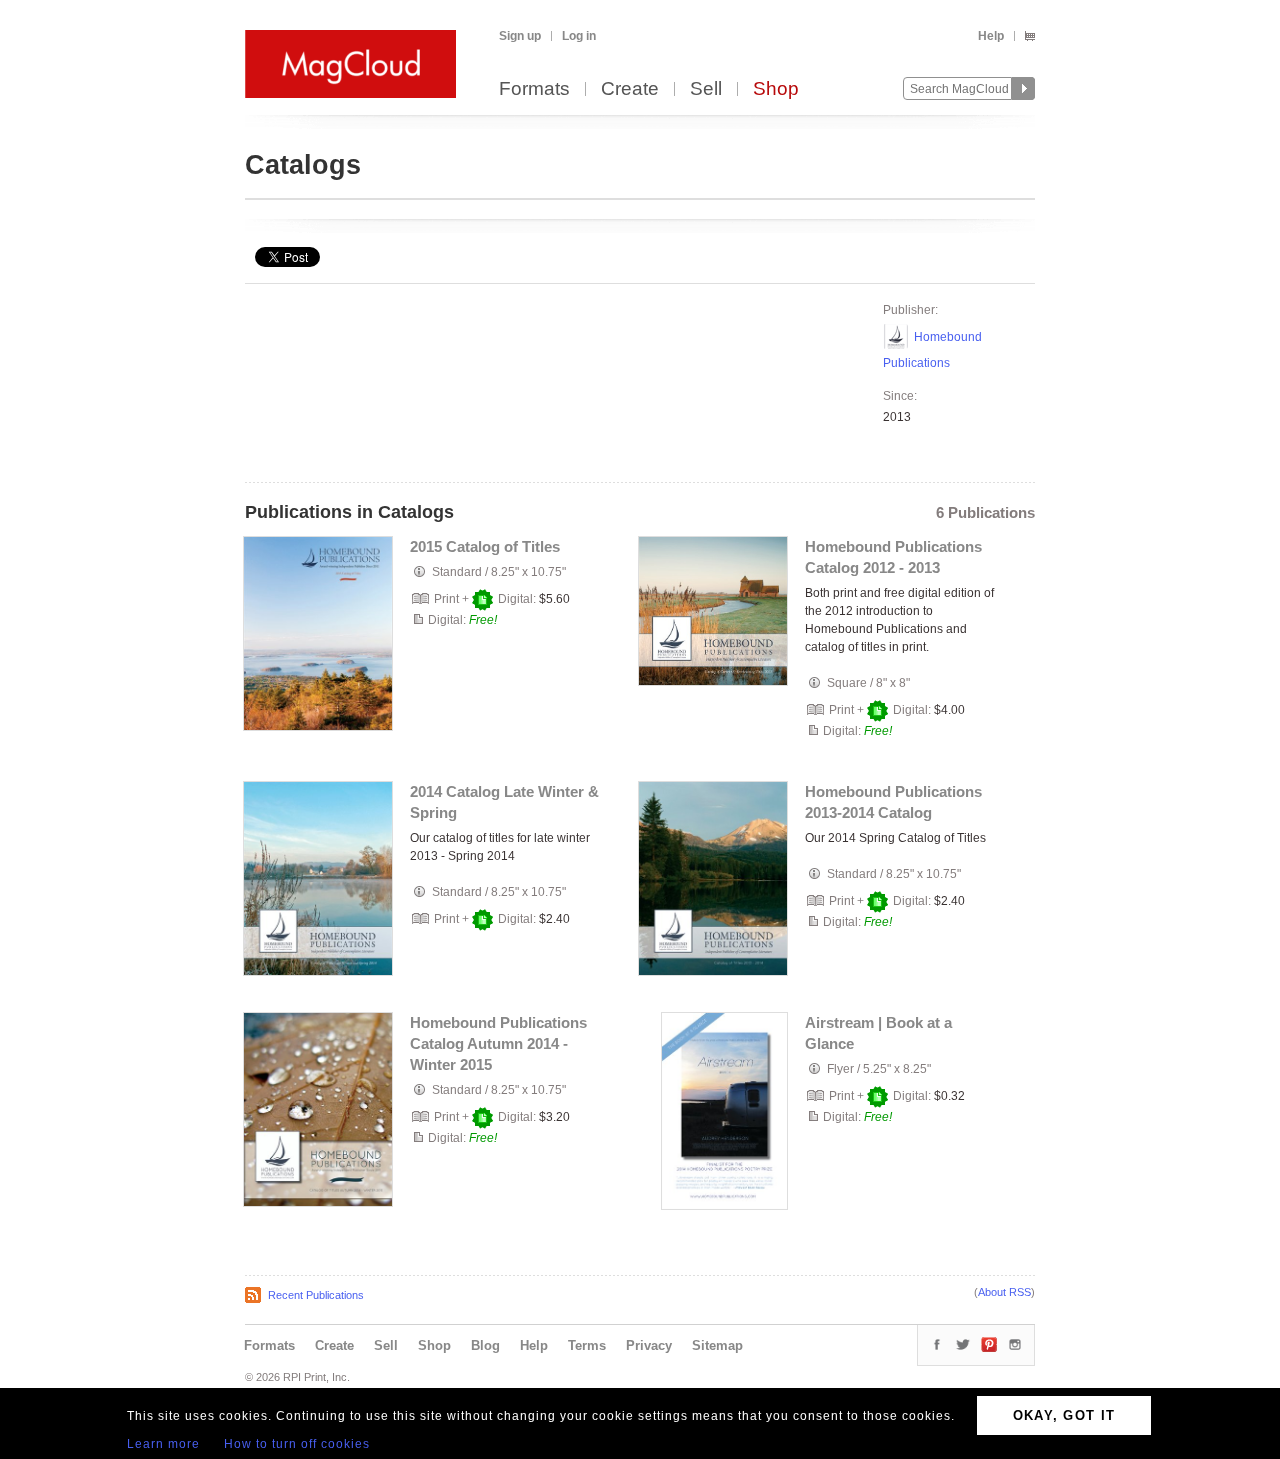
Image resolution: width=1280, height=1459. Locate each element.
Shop (776, 89)
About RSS (1004, 1292)
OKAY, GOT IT (1064, 1415)
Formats (534, 89)
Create (630, 89)
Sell (706, 89)
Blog (485, 1345)
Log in (579, 36)
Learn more (163, 1444)
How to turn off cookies (297, 1444)
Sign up (520, 36)
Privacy (649, 1345)
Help (991, 36)
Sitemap (717, 1345)
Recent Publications (316, 1295)
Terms (587, 1345)
